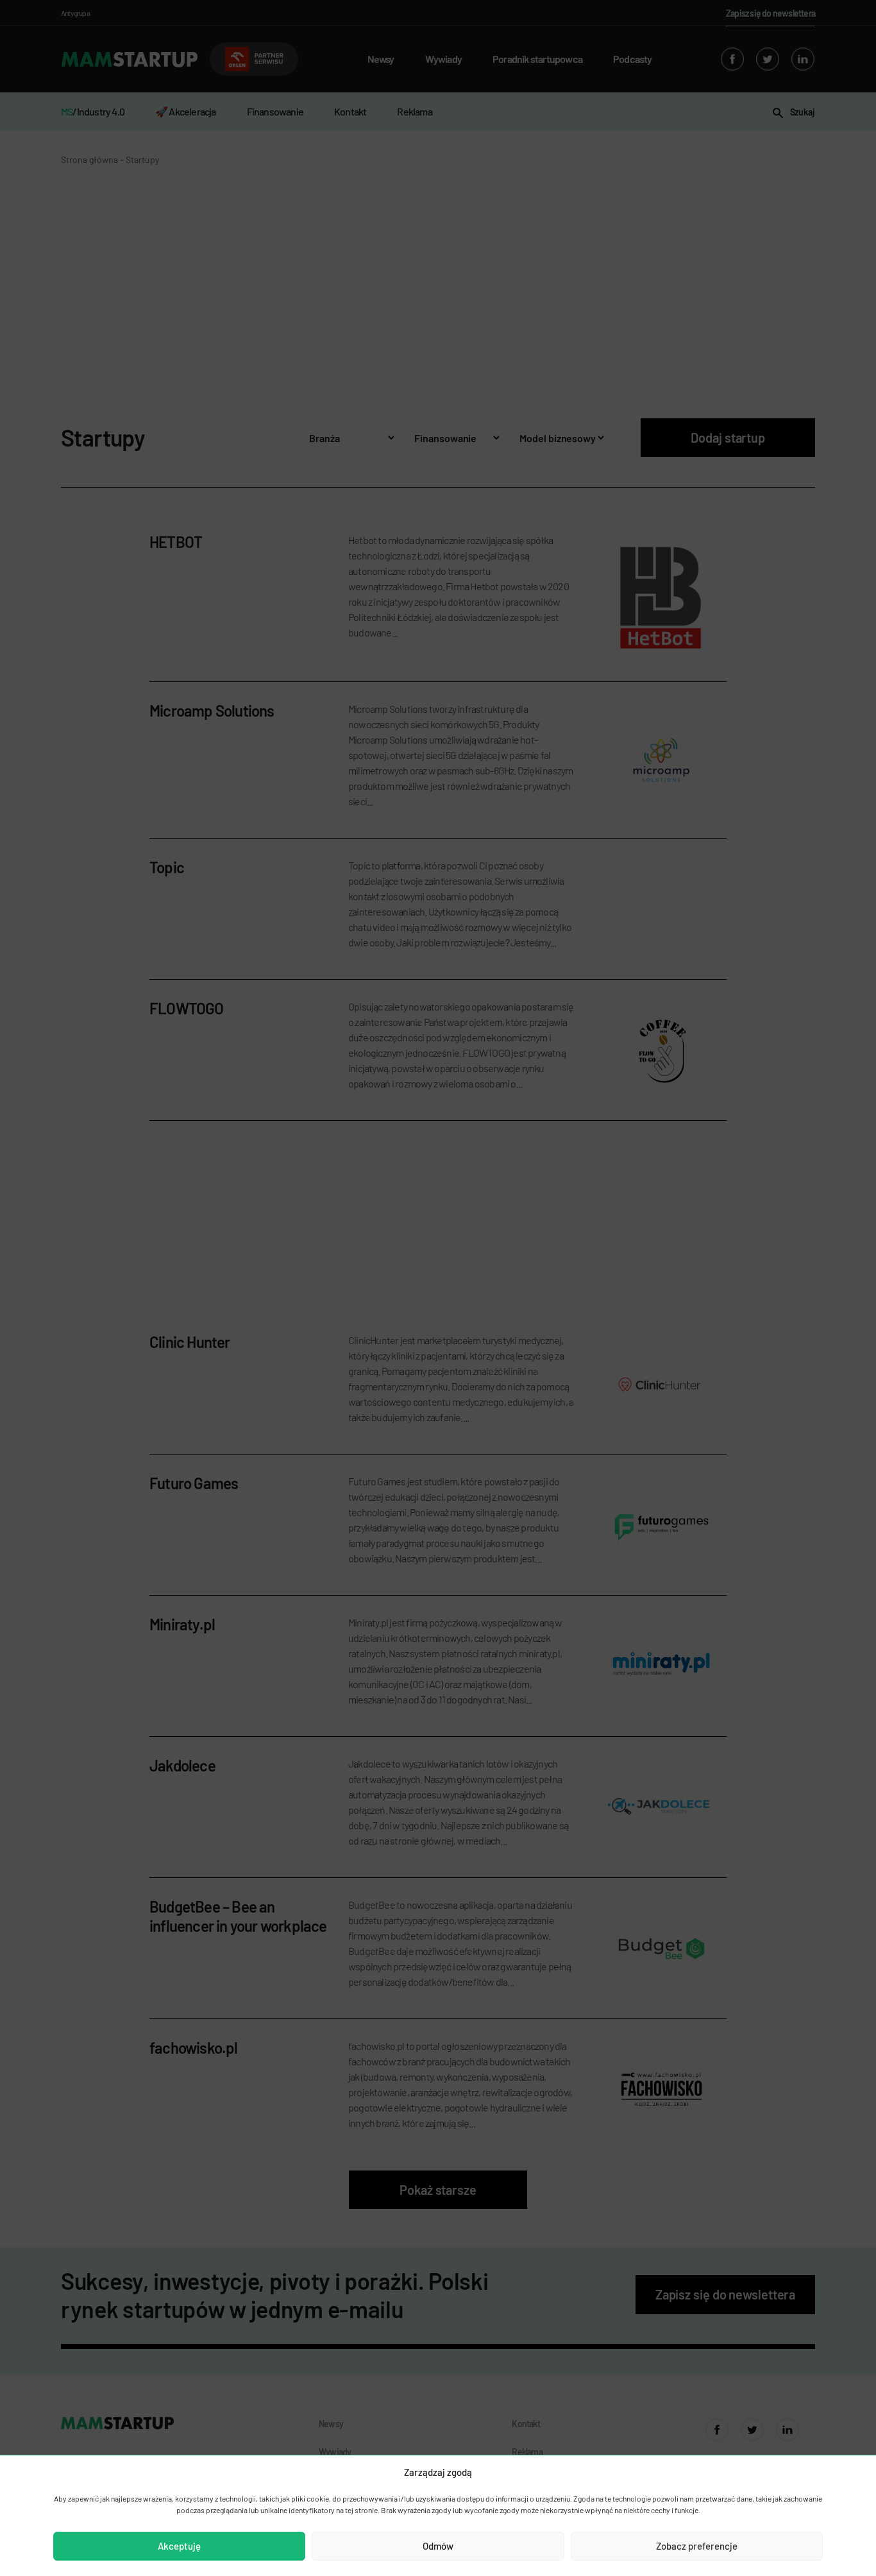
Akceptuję (179, 2546)
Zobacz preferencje (697, 2546)
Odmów (438, 2546)
